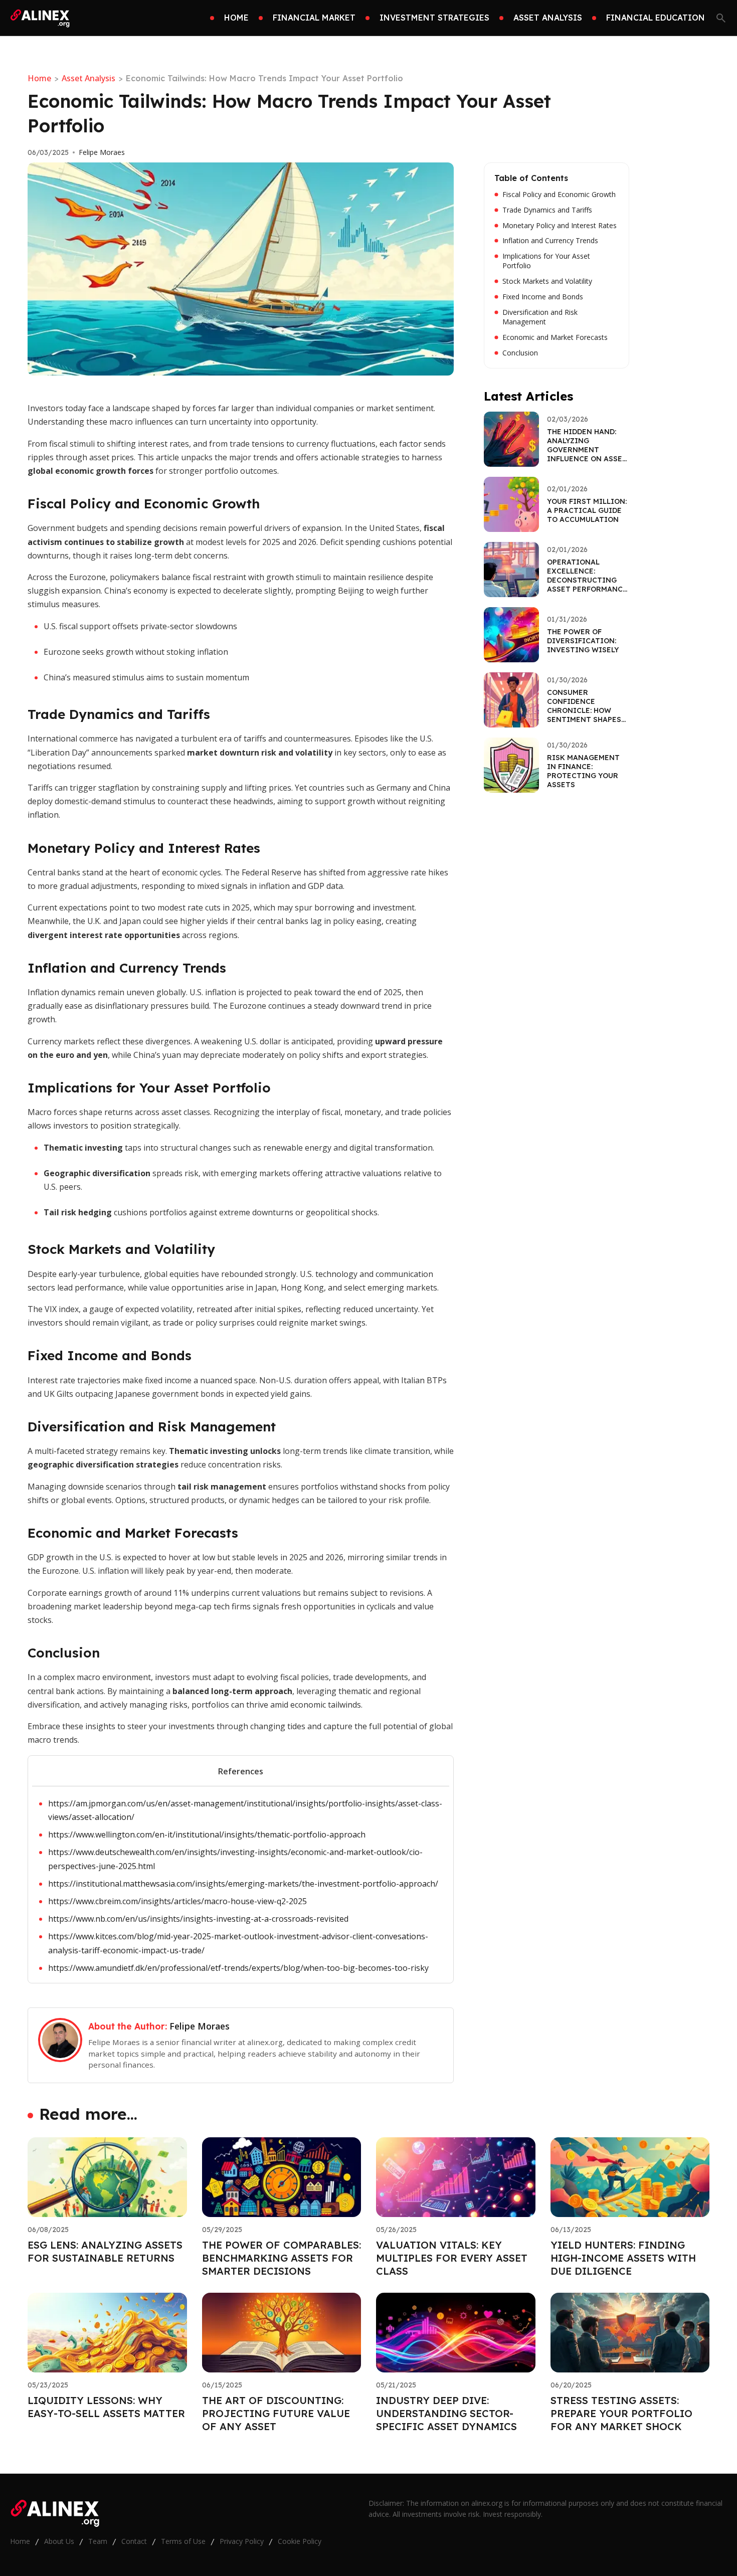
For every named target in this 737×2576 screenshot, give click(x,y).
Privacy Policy (242, 2541)
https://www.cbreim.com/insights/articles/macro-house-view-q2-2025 (177, 1901)
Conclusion (520, 353)
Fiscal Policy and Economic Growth (559, 195)
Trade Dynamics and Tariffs (547, 210)
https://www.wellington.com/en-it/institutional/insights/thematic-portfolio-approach (207, 1834)
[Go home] (41, 18)
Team (98, 2541)
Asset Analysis (88, 78)
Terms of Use (183, 2541)
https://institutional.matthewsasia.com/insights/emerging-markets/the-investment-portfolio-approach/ (243, 1884)
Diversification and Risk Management (540, 317)
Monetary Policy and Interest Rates (560, 226)
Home (39, 78)
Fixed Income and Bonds (543, 297)
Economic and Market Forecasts (555, 337)
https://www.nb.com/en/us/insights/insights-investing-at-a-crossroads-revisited (198, 1919)
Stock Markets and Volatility (547, 281)
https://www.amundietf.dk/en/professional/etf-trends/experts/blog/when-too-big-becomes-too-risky (238, 1968)
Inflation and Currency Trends (550, 241)
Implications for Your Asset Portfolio (546, 261)
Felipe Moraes (102, 152)
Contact (134, 2541)
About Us (59, 2541)
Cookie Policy (300, 2541)
